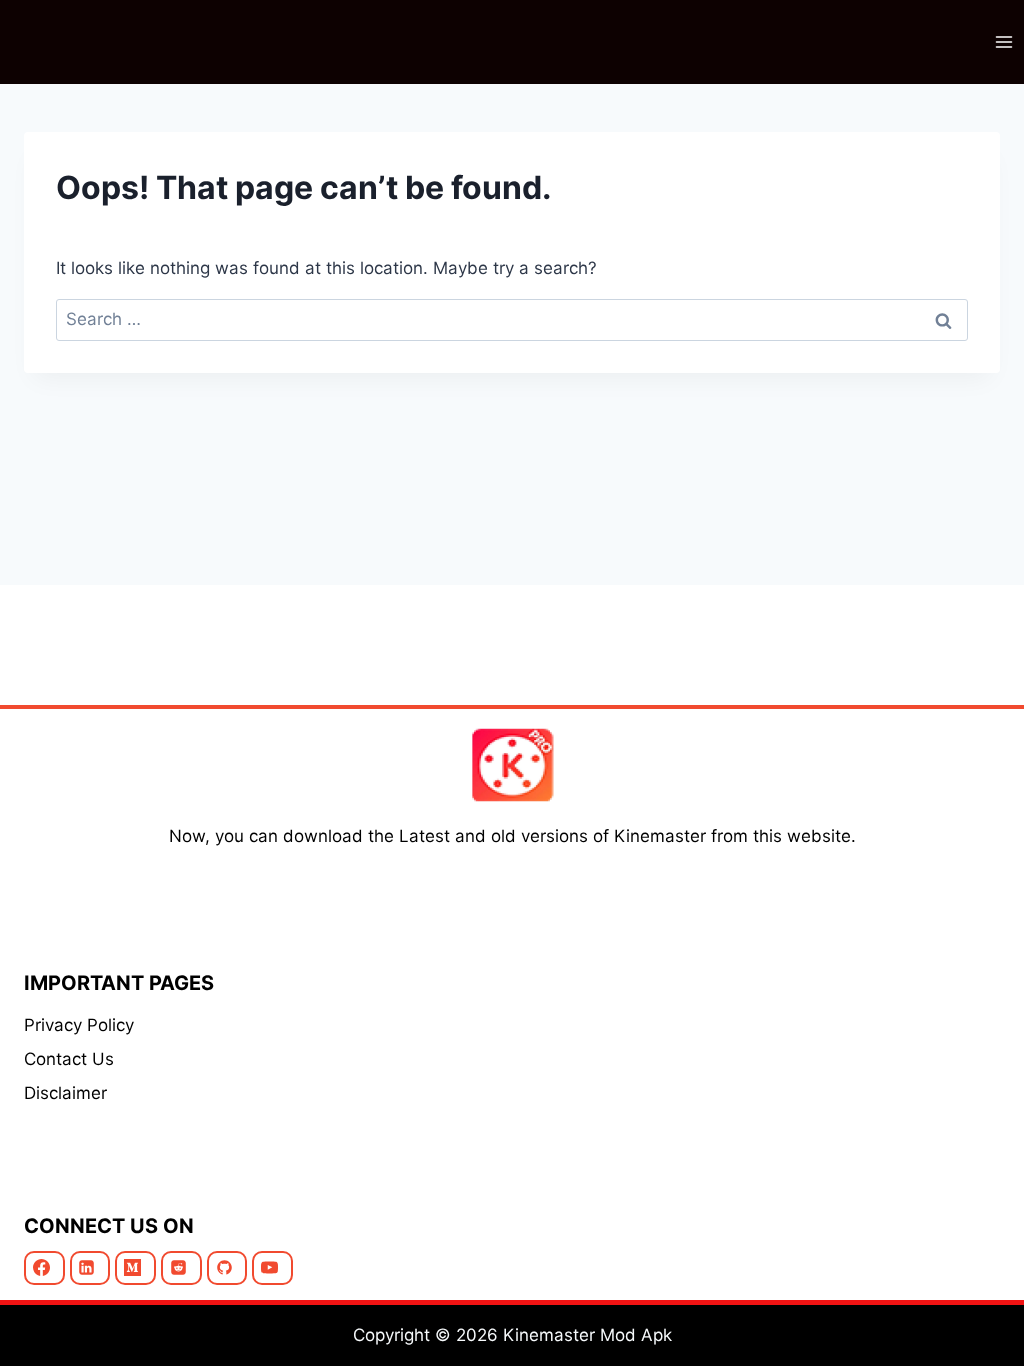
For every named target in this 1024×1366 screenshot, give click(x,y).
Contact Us (69, 1059)
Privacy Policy (79, 1025)
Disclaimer (65, 1093)
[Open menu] (1003, 41)
